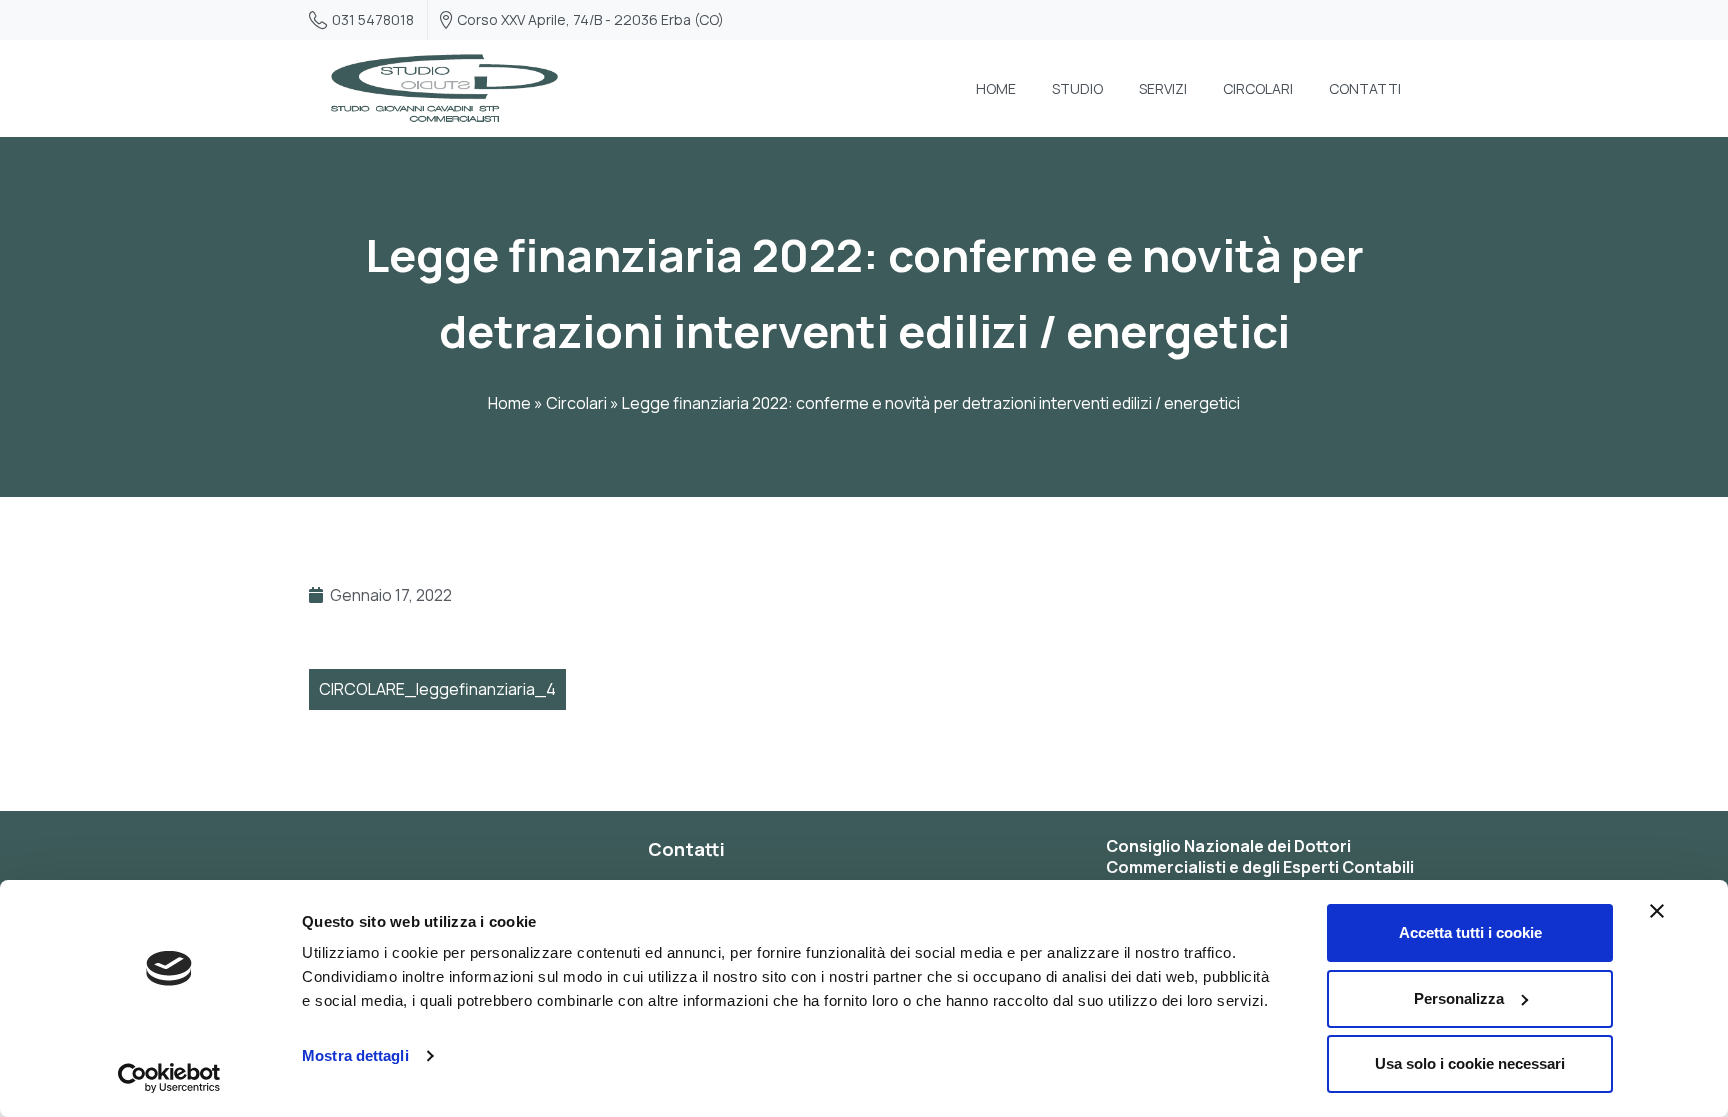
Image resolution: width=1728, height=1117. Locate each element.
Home (509, 403)
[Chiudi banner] (1657, 911)
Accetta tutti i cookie (1470, 932)
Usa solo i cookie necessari (1470, 1063)
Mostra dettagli (355, 1055)
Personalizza (1459, 998)
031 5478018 (373, 19)
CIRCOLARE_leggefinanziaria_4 (437, 689)
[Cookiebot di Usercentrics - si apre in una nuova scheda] (169, 1078)
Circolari (576, 403)
